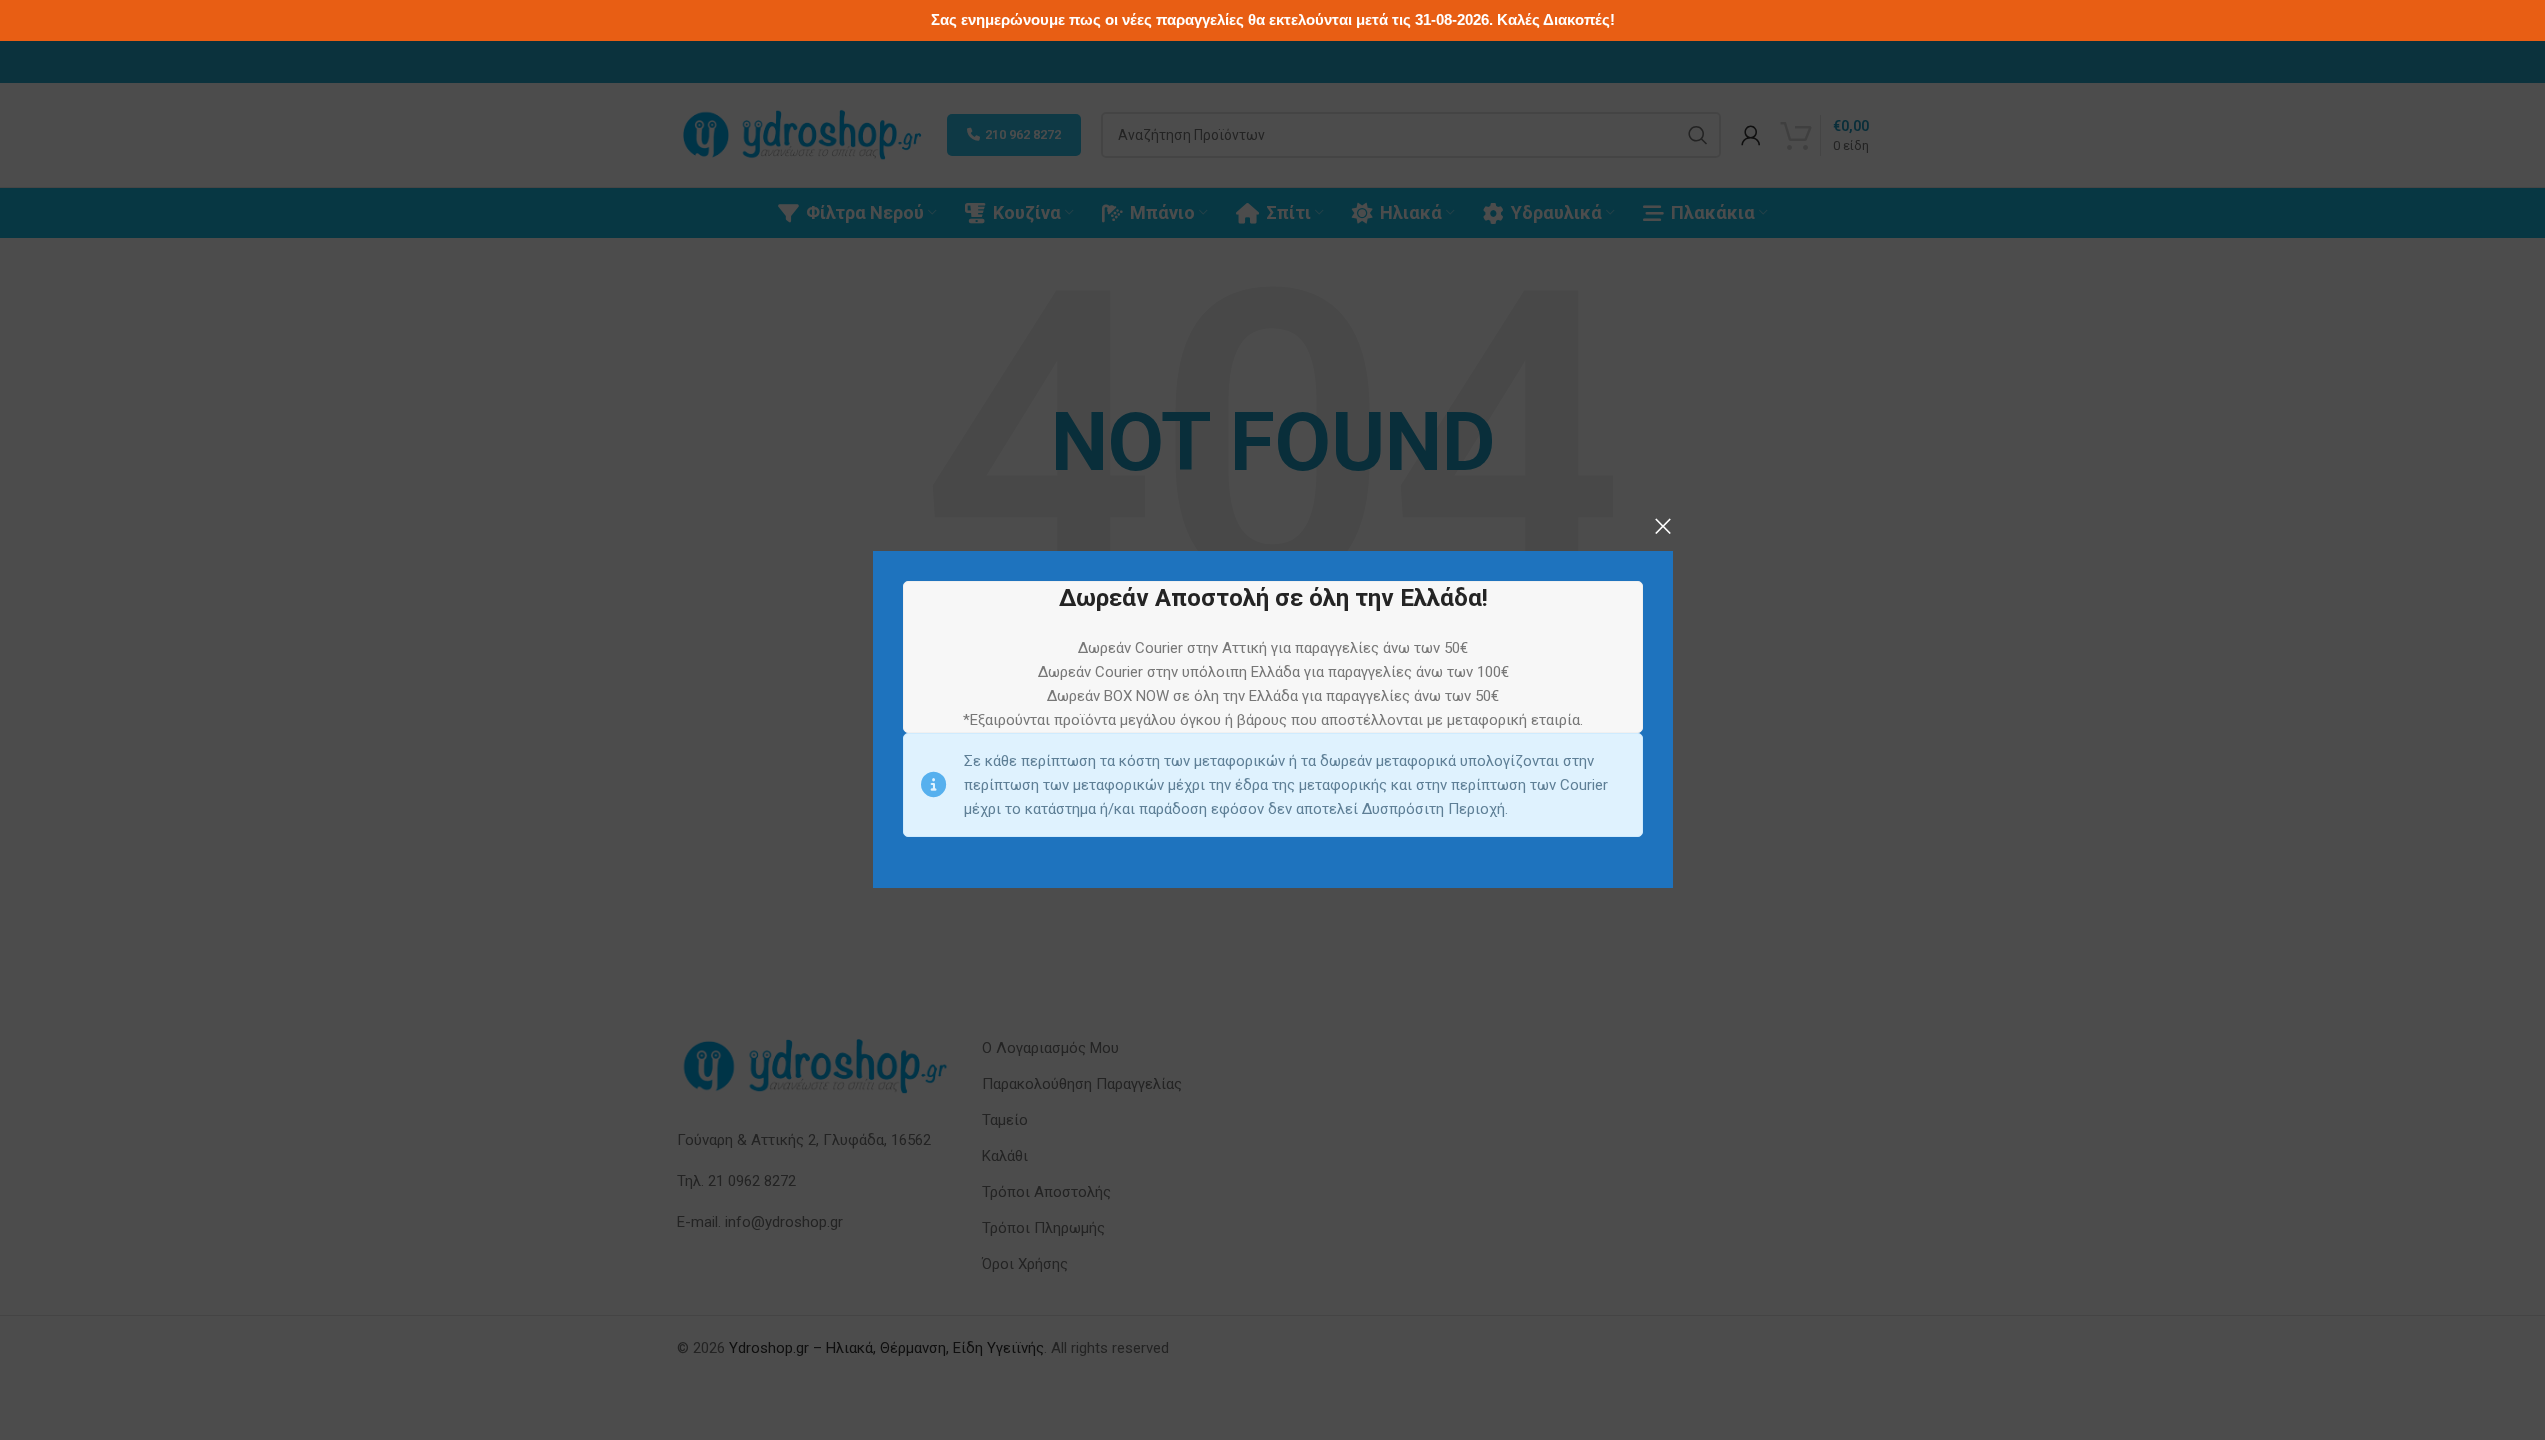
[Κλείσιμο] (1663, 526)
